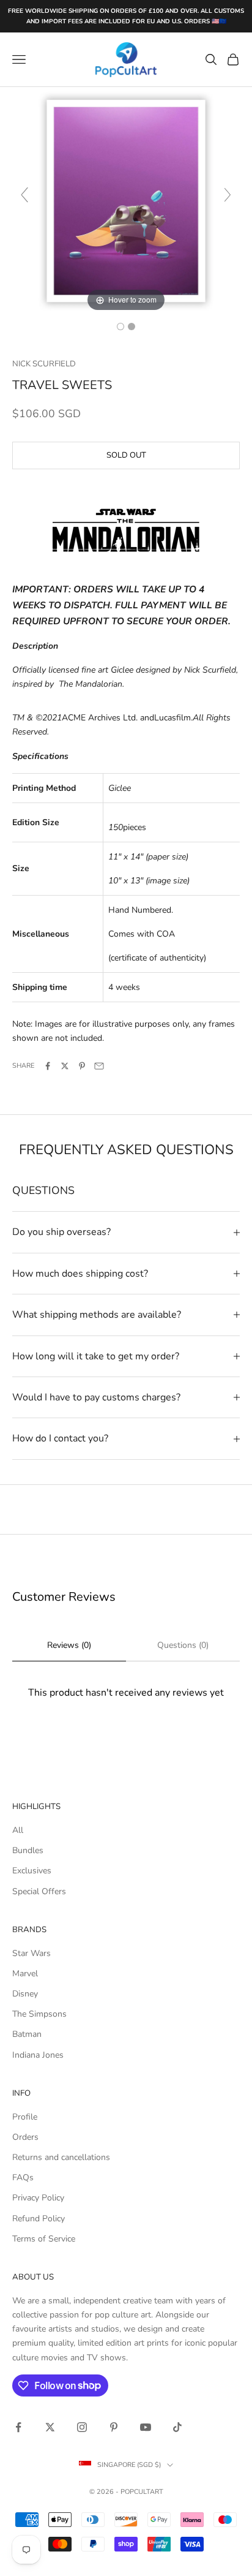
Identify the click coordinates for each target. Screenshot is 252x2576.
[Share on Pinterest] (82, 1066)
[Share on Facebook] (48, 1066)
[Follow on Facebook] (18, 2427)
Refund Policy (39, 2219)
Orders (25, 2137)
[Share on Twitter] (65, 1066)
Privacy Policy (38, 2198)
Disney (25, 1994)
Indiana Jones (38, 2055)
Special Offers (39, 1891)
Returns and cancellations (61, 2157)
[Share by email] (99, 1066)
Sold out (126, 455)
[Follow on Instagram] (82, 2427)
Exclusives (32, 1871)
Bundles (28, 1850)
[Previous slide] (24, 195)
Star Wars (31, 1953)
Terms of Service (44, 2239)
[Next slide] (228, 195)
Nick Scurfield (44, 364)
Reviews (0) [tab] (69, 1645)
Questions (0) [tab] (183, 1645)
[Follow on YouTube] (146, 2427)
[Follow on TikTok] (177, 2427)
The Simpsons (39, 2014)
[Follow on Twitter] (50, 2427)
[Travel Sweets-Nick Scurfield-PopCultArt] (132, 327)
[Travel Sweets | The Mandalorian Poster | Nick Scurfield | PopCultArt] (120, 327)
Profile (25, 2117)
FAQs (23, 2178)
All (18, 1830)
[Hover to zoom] (126, 200)
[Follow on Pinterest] (114, 2427)
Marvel (25, 1974)
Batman (27, 2034)
